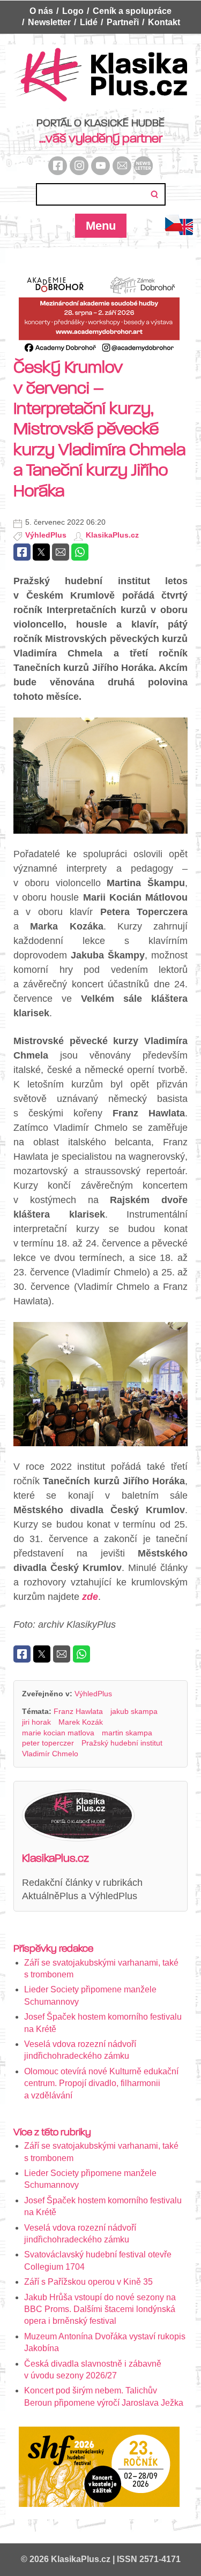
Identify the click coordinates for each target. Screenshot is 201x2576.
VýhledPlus (46, 535)
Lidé (89, 22)
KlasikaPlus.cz (112, 535)
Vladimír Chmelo (50, 1754)
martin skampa (127, 1733)
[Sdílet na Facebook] (22, 552)
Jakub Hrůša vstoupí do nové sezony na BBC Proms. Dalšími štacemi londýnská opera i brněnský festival (100, 2309)
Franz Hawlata (78, 1711)
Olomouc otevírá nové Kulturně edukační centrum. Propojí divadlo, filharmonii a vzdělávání (101, 2083)
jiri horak (36, 1722)
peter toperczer (48, 1743)
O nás (41, 11)
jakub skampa (134, 1711)
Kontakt (164, 22)
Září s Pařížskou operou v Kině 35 (88, 2282)
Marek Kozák (81, 1722)
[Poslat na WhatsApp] (80, 552)
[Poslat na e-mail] (61, 552)
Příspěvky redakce (53, 1948)
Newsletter (49, 22)
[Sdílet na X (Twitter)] (41, 552)
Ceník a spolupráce (132, 11)
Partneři (123, 22)
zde (90, 1597)
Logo (73, 11)
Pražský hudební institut (122, 1743)
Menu (101, 226)
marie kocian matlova (58, 1733)
